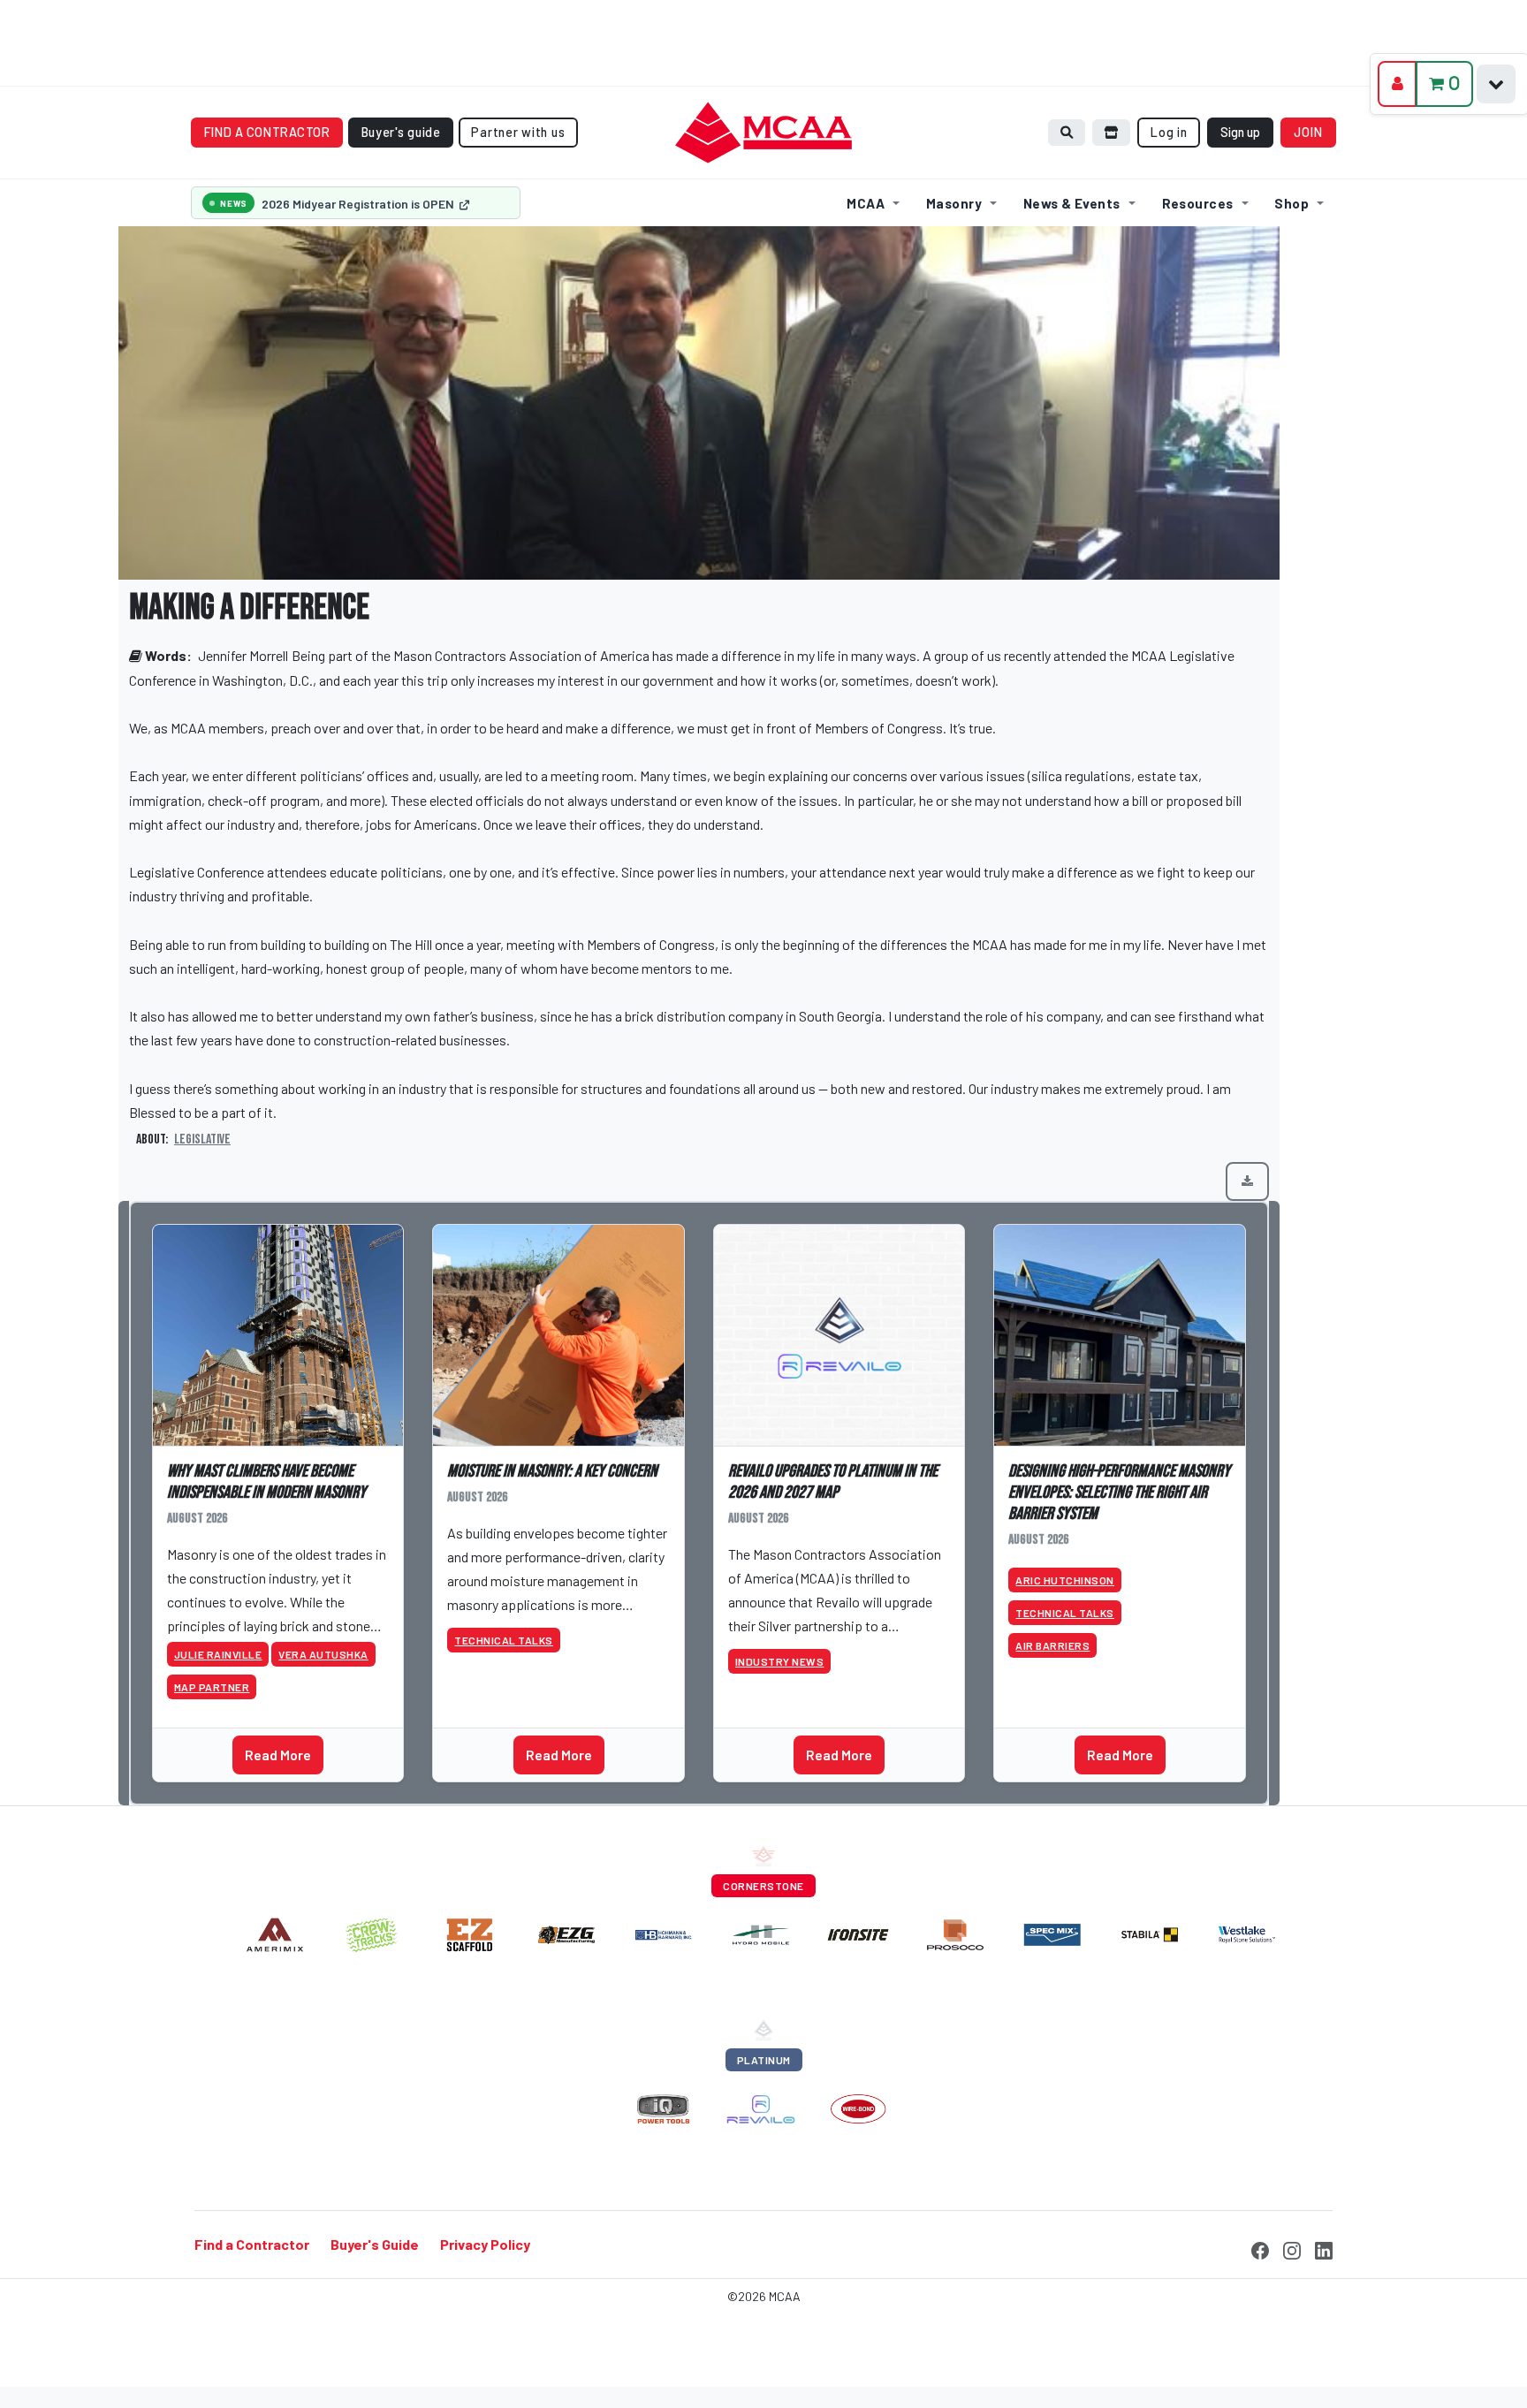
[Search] (1067, 132)
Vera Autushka (323, 1654)
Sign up (1240, 132)
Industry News (780, 1661)
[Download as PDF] (1247, 1181)
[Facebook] (1260, 2248)
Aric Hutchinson (1065, 1580)
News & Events (1072, 203)
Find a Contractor (252, 2245)
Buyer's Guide (375, 2245)
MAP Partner (212, 1687)
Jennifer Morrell (243, 655)
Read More (278, 1755)
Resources (1198, 203)
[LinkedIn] (1324, 2248)
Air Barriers (1052, 1645)
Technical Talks (504, 1640)
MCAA (866, 203)
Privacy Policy (485, 2245)
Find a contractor (267, 132)
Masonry (954, 203)
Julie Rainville (218, 1654)
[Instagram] (1292, 2248)
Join (1309, 132)
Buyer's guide (401, 132)
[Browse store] (1112, 132)
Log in (1169, 132)
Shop (1291, 203)
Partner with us (518, 132)
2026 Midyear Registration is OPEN (359, 204)
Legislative (202, 1139)
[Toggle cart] (1496, 84)
